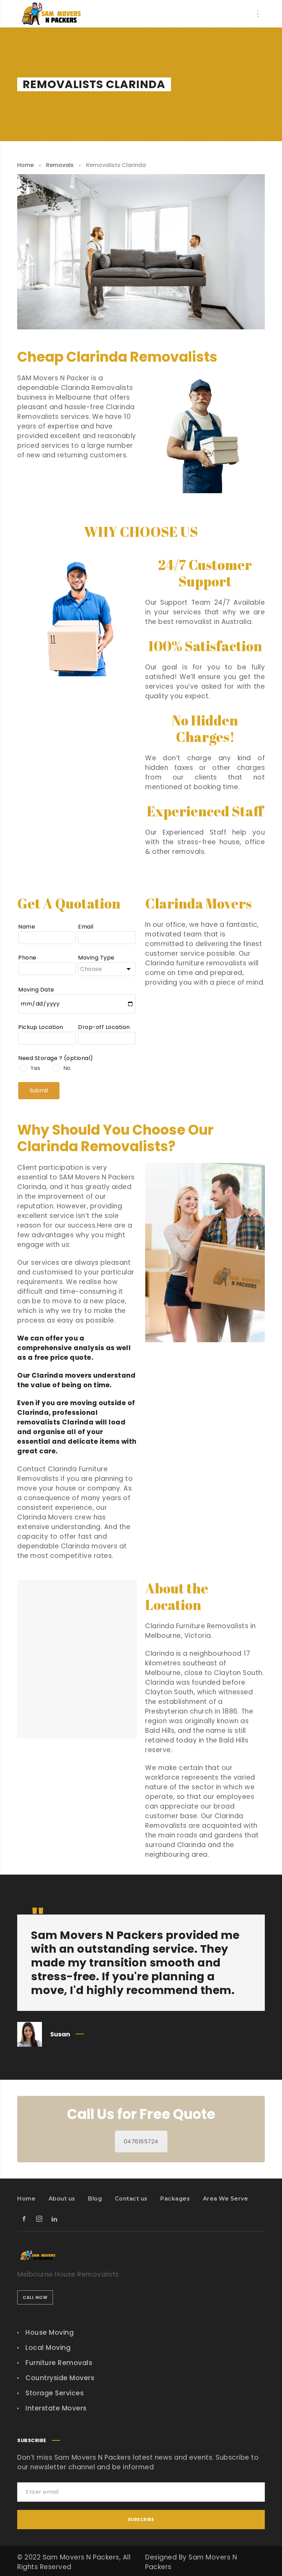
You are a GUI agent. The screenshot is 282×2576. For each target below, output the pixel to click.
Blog (95, 2199)
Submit (39, 1090)
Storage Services (55, 2393)
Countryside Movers (60, 2378)
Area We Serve (226, 2199)
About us (62, 2199)
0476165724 (141, 2142)
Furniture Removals (59, 2363)
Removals (60, 165)
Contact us (131, 2199)
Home (25, 165)
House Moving (50, 2333)
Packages (175, 2199)
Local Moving (48, 2348)
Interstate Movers (56, 2408)
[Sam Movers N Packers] (52, 14)
